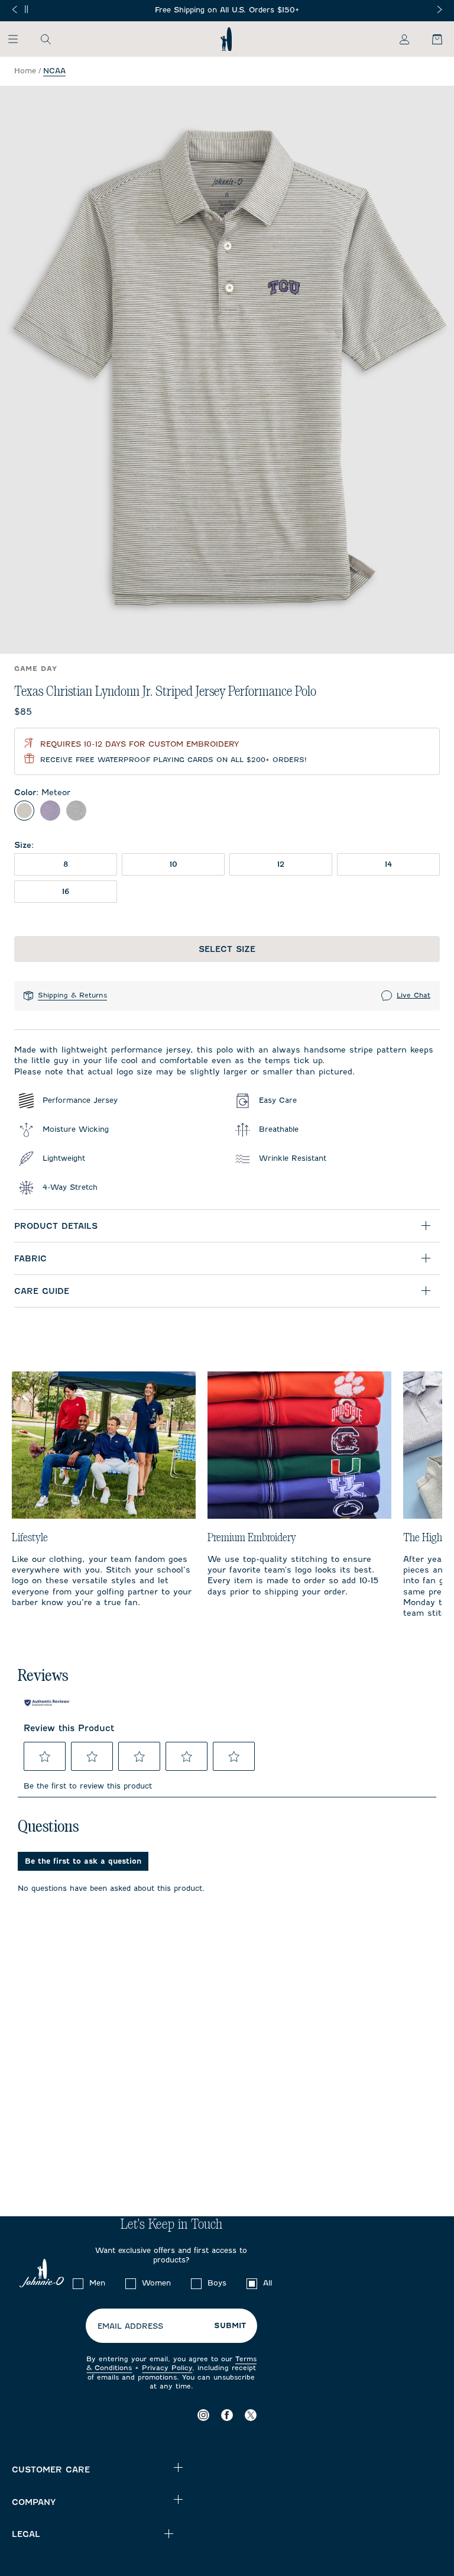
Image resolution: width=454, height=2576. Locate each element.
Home (25, 71)
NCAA (54, 71)
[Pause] (26, 9)
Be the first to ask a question (83, 1861)
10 (174, 864)
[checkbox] (78, 2284)
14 (388, 864)
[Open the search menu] (46, 39)
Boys (217, 2283)
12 (281, 864)
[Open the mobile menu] (19, 39)
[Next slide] (440, 9)
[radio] (24, 811)
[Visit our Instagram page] (203, 2415)
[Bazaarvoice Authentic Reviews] (47, 1703)
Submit (230, 2326)
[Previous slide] (14, 9)
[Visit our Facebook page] (227, 2415)
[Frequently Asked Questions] (227, 10)
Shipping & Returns (72, 995)
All (267, 2283)
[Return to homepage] (226, 39)
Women (156, 2283)
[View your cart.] (430, 39)
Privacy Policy (167, 2368)
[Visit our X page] (251, 2415)
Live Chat (414, 995)
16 (66, 891)
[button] (45, 1757)
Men (97, 2283)
